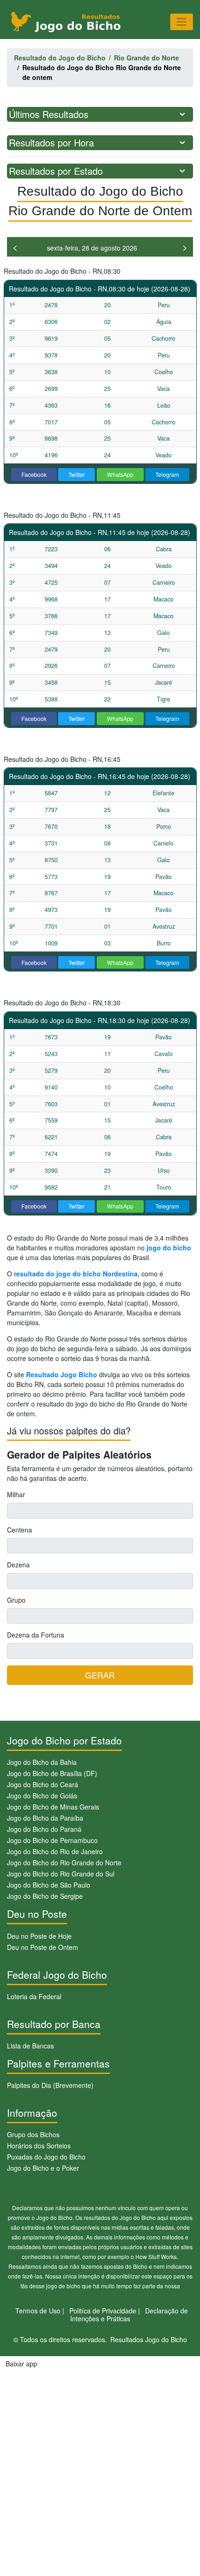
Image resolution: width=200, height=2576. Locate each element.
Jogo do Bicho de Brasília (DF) (52, 1773)
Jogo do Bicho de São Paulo (49, 1885)
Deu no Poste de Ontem (43, 1947)
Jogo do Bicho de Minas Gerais (53, 1807)
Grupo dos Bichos (33, 2134)
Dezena (18, 1565)
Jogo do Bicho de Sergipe (45, 1896)
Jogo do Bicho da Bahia (42, 1762)
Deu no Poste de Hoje (39, 1936)
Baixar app (21, 2364)
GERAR (100, 1675)
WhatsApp (120, 474)
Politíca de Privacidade (103, 2311)
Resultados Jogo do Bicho (149, 2339)
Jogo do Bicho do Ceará (43, 1784)
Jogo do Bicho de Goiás (42, 1796)
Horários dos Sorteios (39, 2146)
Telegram (167, 474)
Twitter (77, 474)
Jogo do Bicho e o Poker (43, 2168)
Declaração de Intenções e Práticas (129, 2315)
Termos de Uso (38, 2311)
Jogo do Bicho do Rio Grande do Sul (61, 1874)
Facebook (34, 474)
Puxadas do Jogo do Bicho (46, 2157)
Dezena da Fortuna (36, 1635)
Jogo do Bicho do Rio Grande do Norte (64, 1863)
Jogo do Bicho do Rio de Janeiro (55, 1851)
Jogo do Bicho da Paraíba (45, 1818)
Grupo (16, 1600)
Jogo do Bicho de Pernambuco (52, 1840)
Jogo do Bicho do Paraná (44, 1829)
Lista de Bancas (30, 2046)
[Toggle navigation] (182, 22)
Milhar (16, 1494)
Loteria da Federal (34, 1996)
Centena (20, 1530)
